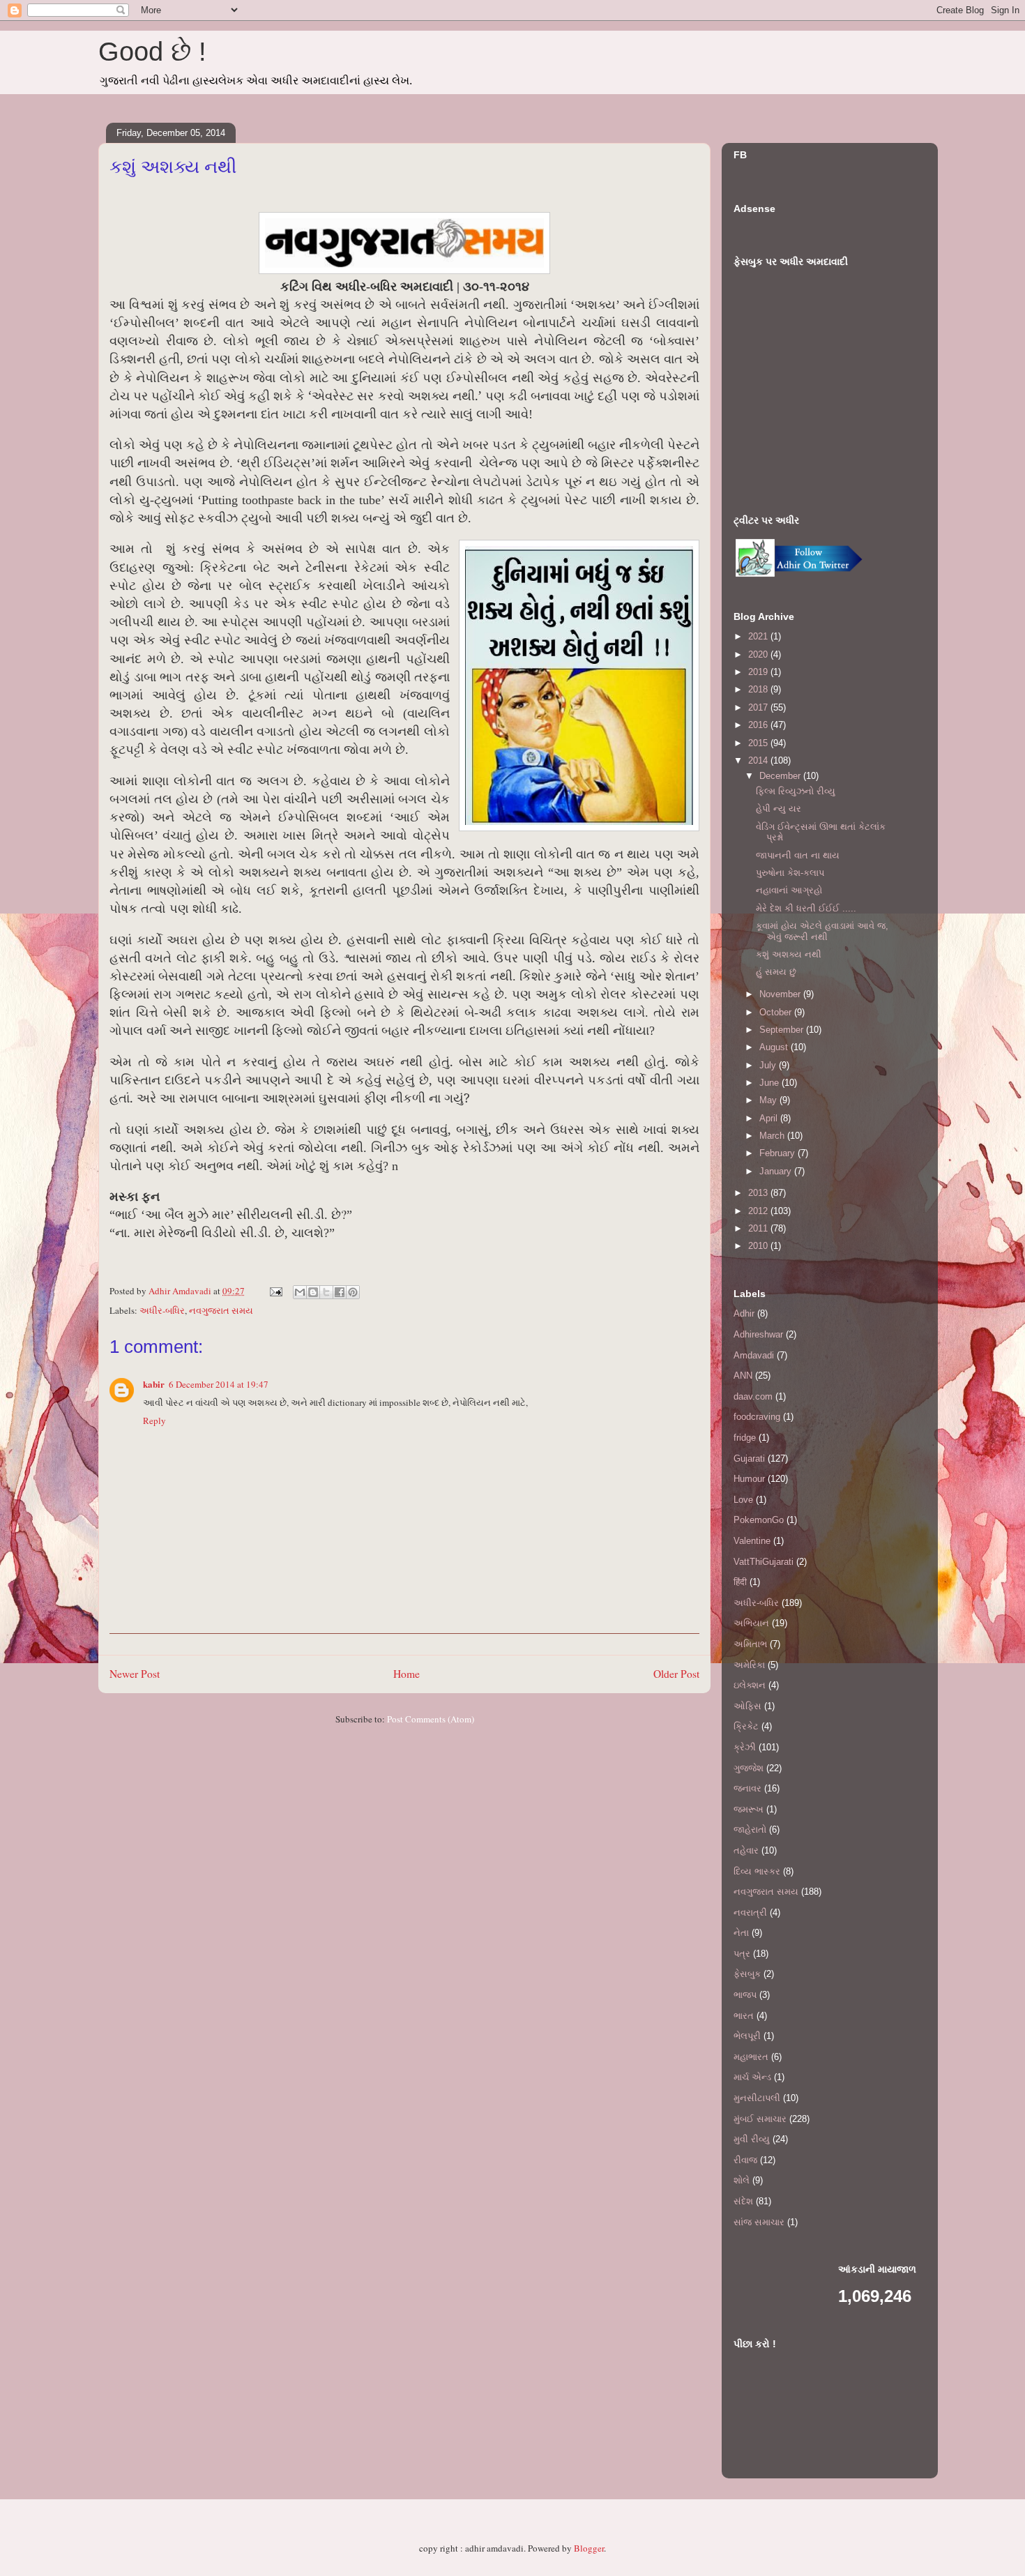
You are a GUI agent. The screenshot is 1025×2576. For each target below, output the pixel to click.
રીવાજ (745, 2160)
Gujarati (749, 1459)
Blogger (589, 2548)
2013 (759, 1193)
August (775, 1047)
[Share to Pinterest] (353, 1292)
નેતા (741, 1933)
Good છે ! (152, 52)
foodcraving (757, 1417)
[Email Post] (275, 1291)
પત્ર (742, 1954)
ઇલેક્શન (750, 1685)
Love (743, 1500)
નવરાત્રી (750, 1912)
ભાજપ (745, 1995)
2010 (759, 1246)
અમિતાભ (750, 1644)
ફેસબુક (747, 1974)
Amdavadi (754, 1355)
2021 (759, 636)
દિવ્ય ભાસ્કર (757, 1871)
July (769, 1065)
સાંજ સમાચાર (759, 2222)
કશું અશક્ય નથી (789, 954)
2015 (759, 743)
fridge (745, 1438)
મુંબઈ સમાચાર (760, 2119)
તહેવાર (746, 1850)
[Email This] (300, 1292)
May (769, 1100)
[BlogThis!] (313, 1292)
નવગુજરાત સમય (221, 1310)
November (781, 994)
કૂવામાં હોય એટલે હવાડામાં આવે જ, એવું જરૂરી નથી (822, 931)
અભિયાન (751, 1623)
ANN (743, 1376)
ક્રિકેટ (746, 1726)
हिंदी (740, 1582)
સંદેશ (743, 2201)
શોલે (742, 2180)
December (781, 776)
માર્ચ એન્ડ (752, 2077)
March (773, 1136)
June (770, 1083)
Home (407, 1674)
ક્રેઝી (745, 1747)
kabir (154, 1384)
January (777, 1171)
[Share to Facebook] (340, 1292)
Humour (749, 1479)
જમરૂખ (749, 1809)
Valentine (752, 1541)
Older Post (676, 1674)
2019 (759, 672)
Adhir (744, 1313)
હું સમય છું (776, 972)
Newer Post (135, 1674)
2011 (759, 1228)
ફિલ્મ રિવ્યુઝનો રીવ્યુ (796, 791)
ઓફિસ (747, 1706)
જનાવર (747, 1788)
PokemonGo (759, 1520)
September (783, 1030)
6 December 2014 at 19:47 (219, 1384)
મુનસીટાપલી (757, 2098)
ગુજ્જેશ (749, 1768)
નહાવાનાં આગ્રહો (789, 890)
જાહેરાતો (750, 1829)
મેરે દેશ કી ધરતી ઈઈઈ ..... (806, 908)
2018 (759, 689)
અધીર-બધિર (162, 1310)
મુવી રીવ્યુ (752, 2139)
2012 (759, 1211)
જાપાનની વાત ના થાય (798, 855)
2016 (759, 725)
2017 (759, 707)
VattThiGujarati (764, 1562)
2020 (759, 654)
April (770, 1118)
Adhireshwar (758, 1334)
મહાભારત (751, 2057)
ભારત (744, 2016)
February (779, 1153)
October (777, 1012)
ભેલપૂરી (747, 2036)
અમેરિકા (749, 1665)
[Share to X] (326, 1292)
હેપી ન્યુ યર (779, 809)
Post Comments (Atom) (431, 1719)
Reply (154, 1420)
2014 (759, 760)
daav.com (753, 1396)
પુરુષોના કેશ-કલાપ (790, 873)
